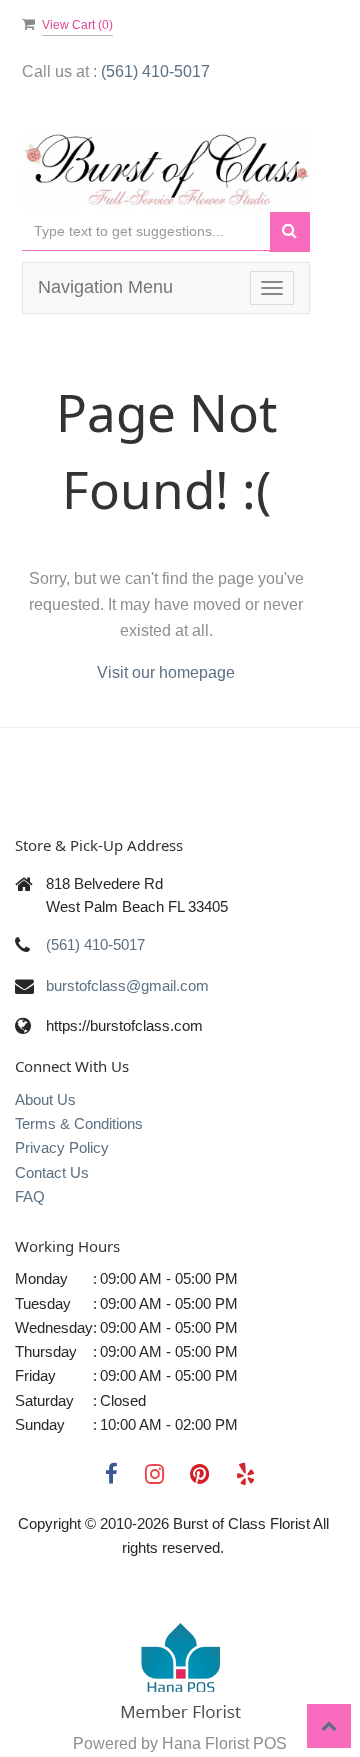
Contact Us (52, 1172)
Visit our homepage (166, 672)
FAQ (30, 1196)
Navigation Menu (105, 287)
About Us (45, 1099)
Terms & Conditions (79, 1123)
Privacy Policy (62, 1147)
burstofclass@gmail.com (127, 985)
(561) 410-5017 (155, 71)
